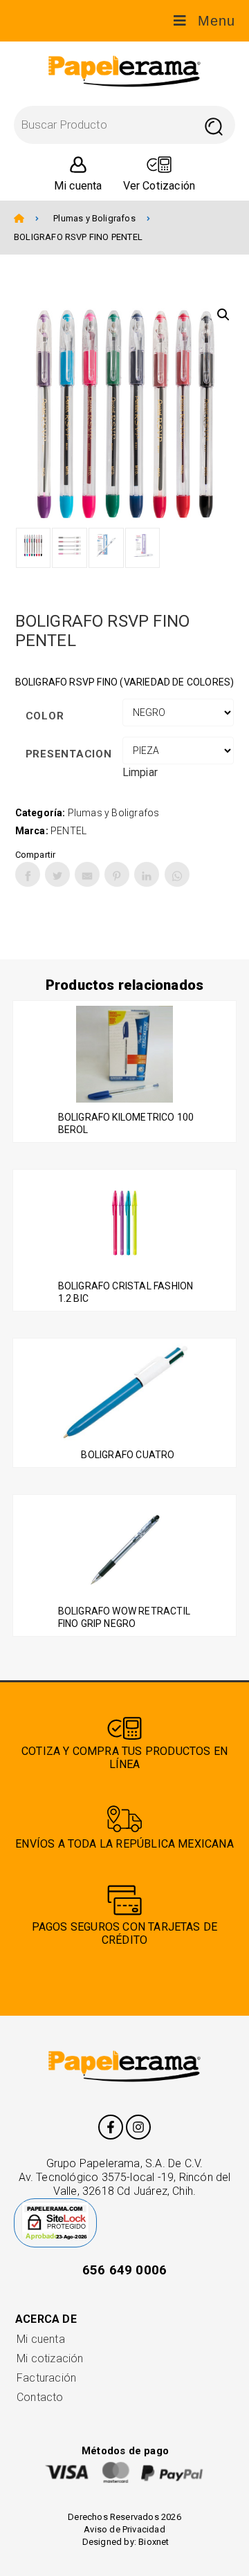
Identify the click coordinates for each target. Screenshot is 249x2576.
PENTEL (68, 831)
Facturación (46, 2378)
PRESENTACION (69, 754)
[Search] (213, 125)
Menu (216, 21)
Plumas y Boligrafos (94, 218)
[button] (223, 315)
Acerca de (46, 2319)
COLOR (45, 716)
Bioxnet (154, 2542)
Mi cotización (50, 2358)
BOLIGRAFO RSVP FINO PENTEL (78, 237)
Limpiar (140, 772)
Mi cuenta (41, 2339)
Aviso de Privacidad (124, 2529)
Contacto (40, 2397)
